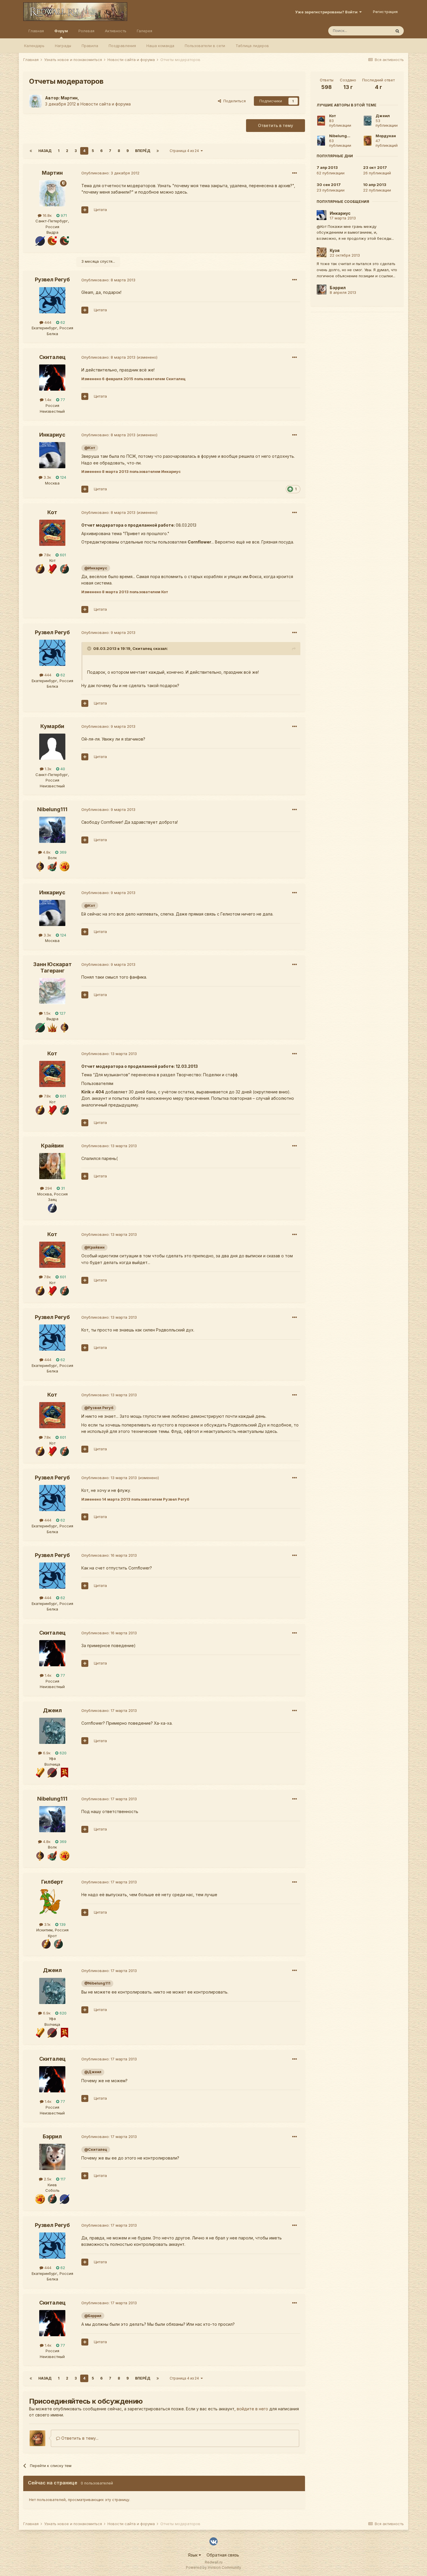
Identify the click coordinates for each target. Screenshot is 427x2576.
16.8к (47, 215)
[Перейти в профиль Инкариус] (52, 455)
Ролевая (86, 31)
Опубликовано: (110, 173)
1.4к (47, 400)
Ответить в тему (276, 125)
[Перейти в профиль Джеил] (52, 1731)
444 (47, 322)
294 (48, 1188)
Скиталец (52, 357)
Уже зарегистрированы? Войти (327, 12)
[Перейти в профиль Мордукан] (368, 141)
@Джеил (93, 2072)
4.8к (46, 852)
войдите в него (252, 2409)
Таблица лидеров (252, 46)
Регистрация (385, 12)
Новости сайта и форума (106, 104)
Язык (193, 2555)
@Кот (90, 448)
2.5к (47, 2179)
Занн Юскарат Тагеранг (52, 967)
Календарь (34, 46)
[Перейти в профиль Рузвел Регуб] (52, 300)
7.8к (47, 555)
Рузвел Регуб (52, 279)
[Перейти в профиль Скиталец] (52, 378)
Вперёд (143, 151)
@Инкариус (96, 568)
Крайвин (52, 1146)
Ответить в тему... (79, 2438)
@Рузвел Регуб (99, 1408)
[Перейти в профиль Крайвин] (52, 1166)
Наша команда (160, 46)
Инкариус (52, 435)
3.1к (47, 1924)
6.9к (46, 1753)
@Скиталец (96, 2149)
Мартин (69, 98)
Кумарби (52, 726)
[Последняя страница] (158, 151)
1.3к (47, 769)
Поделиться (233, 101)
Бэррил (52, 2136)
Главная (36, 31)
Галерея (145, 31)
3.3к (47, 477)
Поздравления (122, 46)
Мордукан (386, 136)
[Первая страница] (31, 151)
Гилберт (52, 1882)
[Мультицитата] (85, 210)
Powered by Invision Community (214, 2567)
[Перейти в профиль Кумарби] (52, 747)
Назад (45, 151)
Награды (63, 46)
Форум (61, 31)
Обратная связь (223, 2555)
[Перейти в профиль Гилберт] (52, 1902)
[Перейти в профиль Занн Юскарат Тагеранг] (52, 991)
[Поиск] (397, 31)
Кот (52, 512)
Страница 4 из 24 (185, 151)
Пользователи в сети (205, 46)
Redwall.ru (214, 2562)
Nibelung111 (52, 809)
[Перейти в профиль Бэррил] (52, 2157)
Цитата (100, 210)
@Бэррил (93, 2316)
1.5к (47, 1013)
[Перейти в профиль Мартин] (35, 101)
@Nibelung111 (97, 1983)
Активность (116, 31)
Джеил (52, 1710)
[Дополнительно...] (295, 173)
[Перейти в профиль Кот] (52, 533)
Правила (90, 46)
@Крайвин (94, 1247)
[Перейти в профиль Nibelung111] (52, 830)
